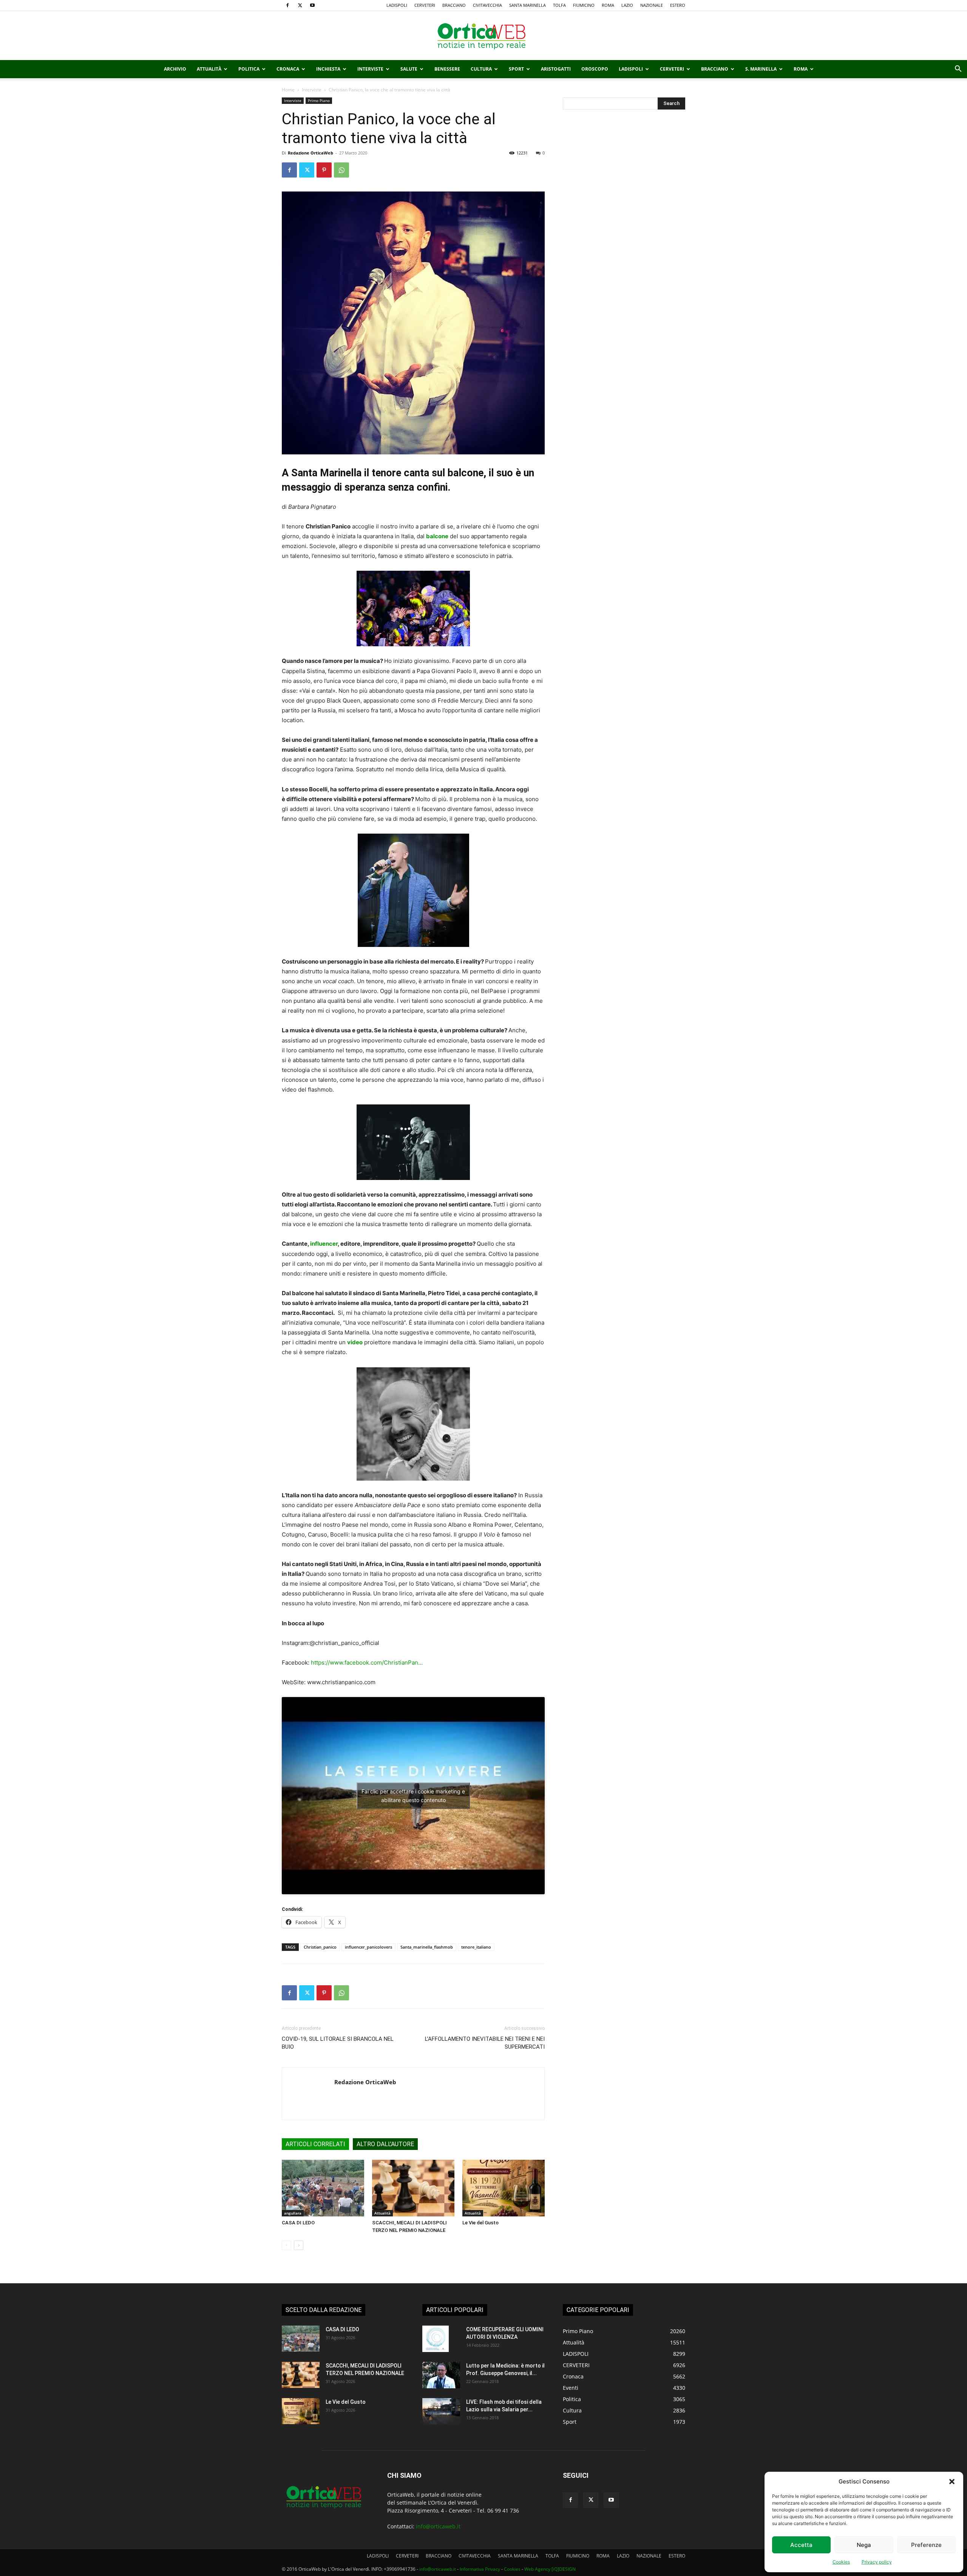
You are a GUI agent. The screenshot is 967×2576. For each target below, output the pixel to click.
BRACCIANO (454, 5)
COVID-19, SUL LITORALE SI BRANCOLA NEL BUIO (338, 2043)
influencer (324, 1244)
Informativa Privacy (480, 2569)
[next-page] (299, 2245)
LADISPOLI (397, 5)
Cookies (841, 2562)
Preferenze (926, 2545)
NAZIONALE (652, 5)
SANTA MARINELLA (528, 5)
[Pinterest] (324, 170)
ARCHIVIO (175, 69)
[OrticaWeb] (483, 36)
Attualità (209, 69)
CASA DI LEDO (298, 2223)
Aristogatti (556, 69)
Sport (516, 69)
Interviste (370, 69)
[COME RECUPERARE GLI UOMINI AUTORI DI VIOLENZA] (436, 2339)
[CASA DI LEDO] (323, 2188)
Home (288, 90)
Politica (249, 69)
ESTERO (678, 5)
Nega (864, 2545)
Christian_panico (320, 1947)
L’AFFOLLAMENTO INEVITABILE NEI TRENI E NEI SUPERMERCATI (485, 2043)
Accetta (801, 2545)
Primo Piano (319, 100)
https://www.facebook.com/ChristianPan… (367, 1663)
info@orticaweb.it (438, 2526)
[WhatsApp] (341, 170)
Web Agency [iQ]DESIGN (550, 2569)
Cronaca (288, 69)
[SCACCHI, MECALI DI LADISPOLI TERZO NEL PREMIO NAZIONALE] (413, 2188)
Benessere (447, 69)
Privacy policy (877, 2562)
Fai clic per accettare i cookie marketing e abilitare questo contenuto (413, 1796)
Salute (409, 69)
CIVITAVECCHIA (487, 5)
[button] (952, 2482)
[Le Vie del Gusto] (504, 2188)
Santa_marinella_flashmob (427, 1947)
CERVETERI (425, 5)
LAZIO (627, 5)
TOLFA (559, 5)
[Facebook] (287, 5)
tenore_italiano (476, 1947)
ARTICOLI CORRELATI (315, 2144)
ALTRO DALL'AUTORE (385, 2144)
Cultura (481, 69)
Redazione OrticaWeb (310, 153)
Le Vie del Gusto (480, 2223)
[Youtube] (312, 5)
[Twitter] (300, 5)
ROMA (608, 5)
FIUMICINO (584, 5)
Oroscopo (595, 69)
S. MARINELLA (761, 69)
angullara (293, 2213)
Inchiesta (328, 69)
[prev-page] (287, 2245)
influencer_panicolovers (368, 1947)
